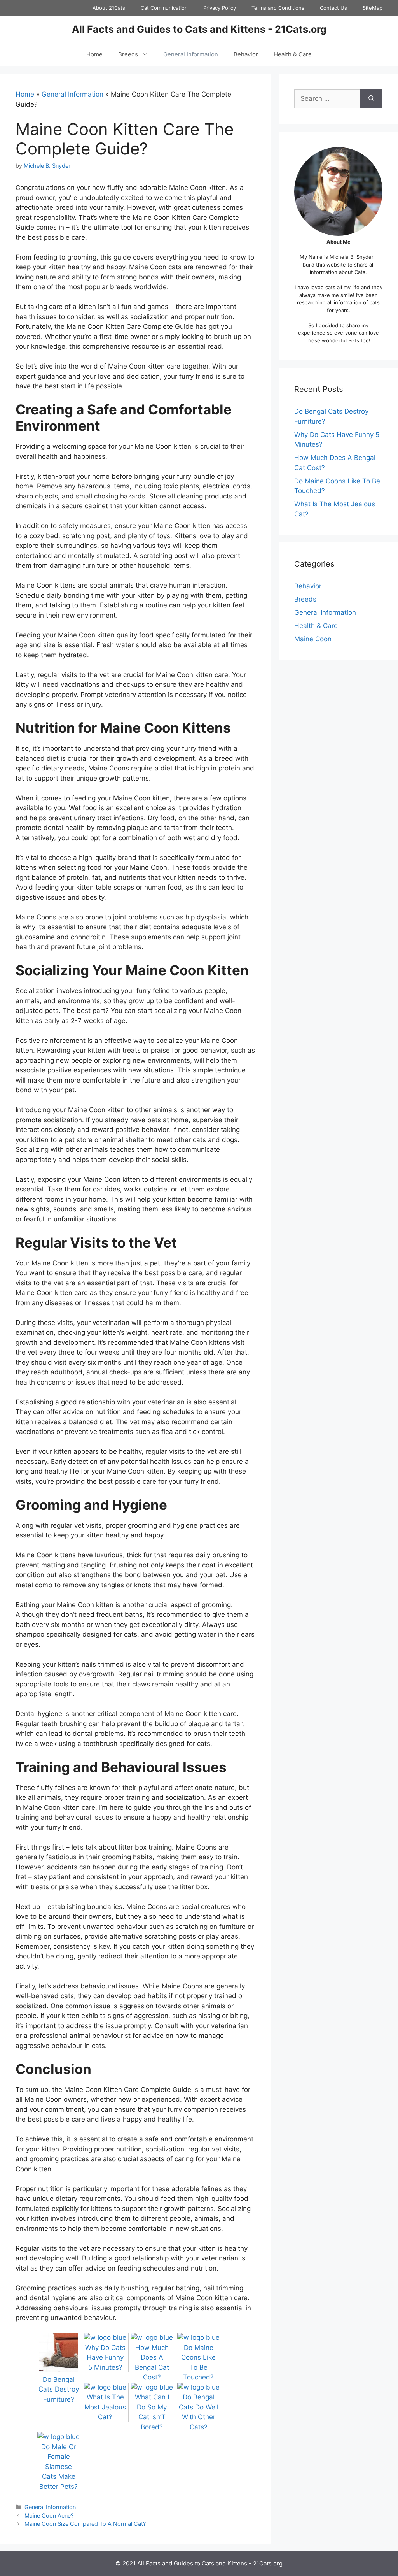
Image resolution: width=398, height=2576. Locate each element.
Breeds (128, 54)
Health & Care (293, 54)
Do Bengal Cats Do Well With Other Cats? (199, 2412)
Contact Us (333, 8)
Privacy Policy (220, 8)
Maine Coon (313, 639)
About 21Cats (109, 8)
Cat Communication (164, 8)
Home (94, 54)
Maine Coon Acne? (49, 2515)
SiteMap (373, 8)
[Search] (371, 99)
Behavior (246, 54)
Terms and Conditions (278, 8)
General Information (191, 54)
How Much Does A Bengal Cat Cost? (152, 2362)
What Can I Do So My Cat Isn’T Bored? (152, 2412)
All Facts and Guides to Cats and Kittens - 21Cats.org (199, 29)
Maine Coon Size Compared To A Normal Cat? (85, 2524)
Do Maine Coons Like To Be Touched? (198, 2362)
